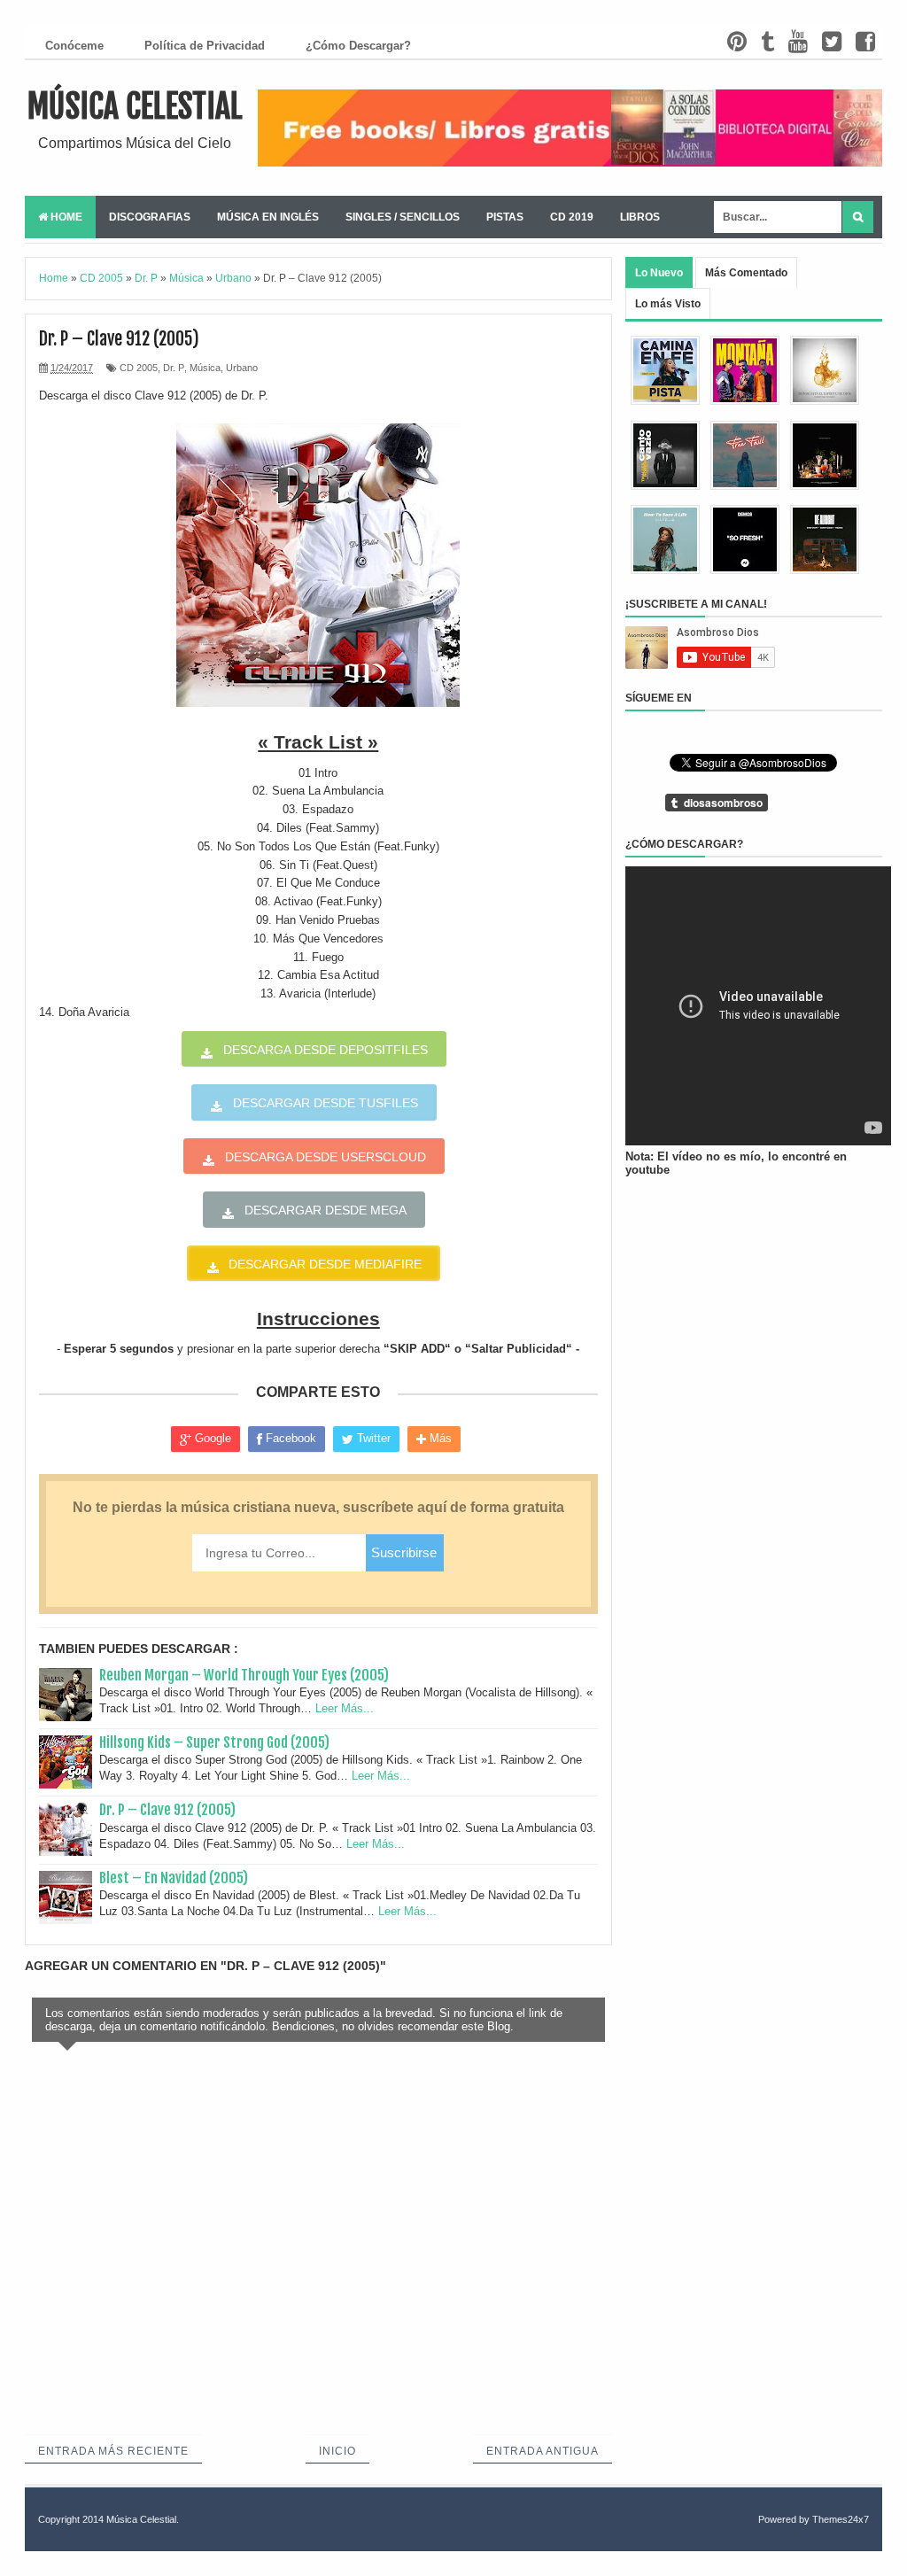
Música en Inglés (268, 217)
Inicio (337, 2451)
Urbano (242, 368)
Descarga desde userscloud (326, 1157)
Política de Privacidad (205, 46)
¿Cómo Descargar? (358, 46)
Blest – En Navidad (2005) (174, 1878)
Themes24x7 (841, 2519)
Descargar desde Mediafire (325, 1264)
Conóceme (74, 46)
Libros (640, 217)
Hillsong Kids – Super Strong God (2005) (214, 1742)
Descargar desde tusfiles (326, 1103)
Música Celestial (135, 107)
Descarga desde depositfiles (326, 1050)
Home (65, 217)
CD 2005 (139, 368)
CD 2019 (572, 217)
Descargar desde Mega (326, 1210)
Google (211, 1438)
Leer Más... (345, 1708)
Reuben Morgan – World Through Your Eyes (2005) (244, 1675)
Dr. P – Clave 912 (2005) (167, 1810)
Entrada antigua (543, 2451)
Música (205, 368)
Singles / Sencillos (403, 217)
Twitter (372, 1438)
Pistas (505, 217)
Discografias (150, 217)
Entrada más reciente (113, 2451)
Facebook (289, 1438)
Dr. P (174, 368)
